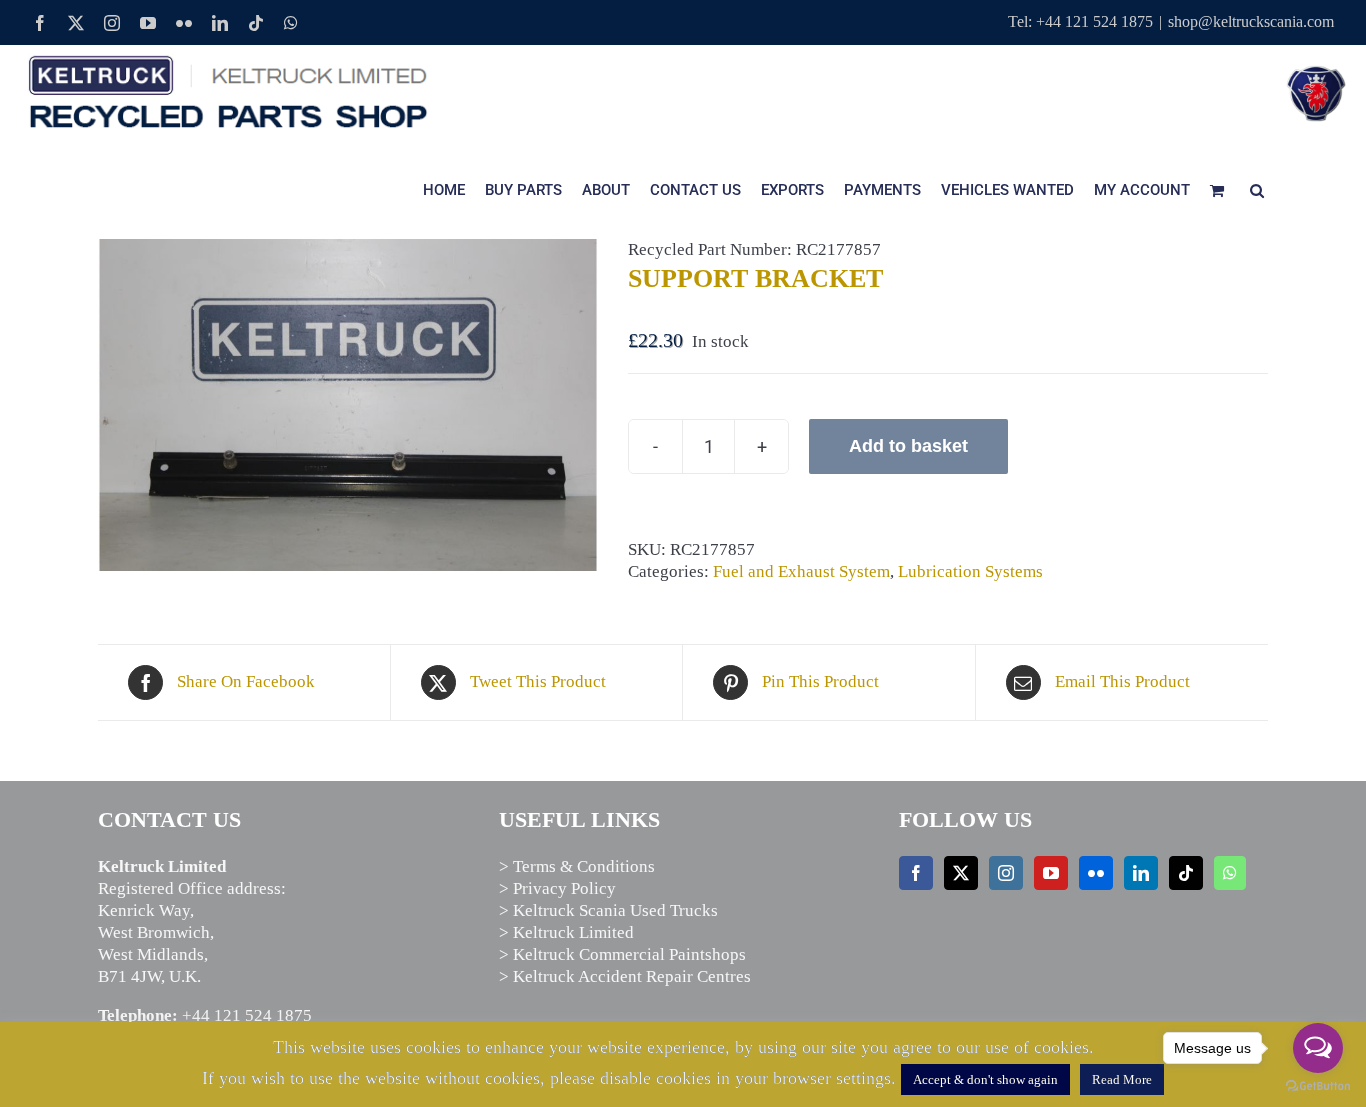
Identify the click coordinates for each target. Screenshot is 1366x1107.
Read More (1122, 1079)
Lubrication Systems (970, 571)
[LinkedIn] (1141, 873)
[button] (1257, 190)
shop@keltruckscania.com (1251, 21)
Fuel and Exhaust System (801, 571)
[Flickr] (1096, 873)
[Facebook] (916, 873)
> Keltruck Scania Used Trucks (608, 910)
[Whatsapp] (1230, 873)
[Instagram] (1006, 873)
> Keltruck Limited (566, 932)
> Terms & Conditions (577, 866)
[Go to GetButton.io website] (1318, 1086)
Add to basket (908, 446)
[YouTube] (1051, 873)
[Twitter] (961, 873)
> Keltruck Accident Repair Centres (625, 976)
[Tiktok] (1186, 873)
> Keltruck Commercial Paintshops (622, 954)
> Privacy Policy (557, 888)
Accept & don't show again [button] (985, 1079)
